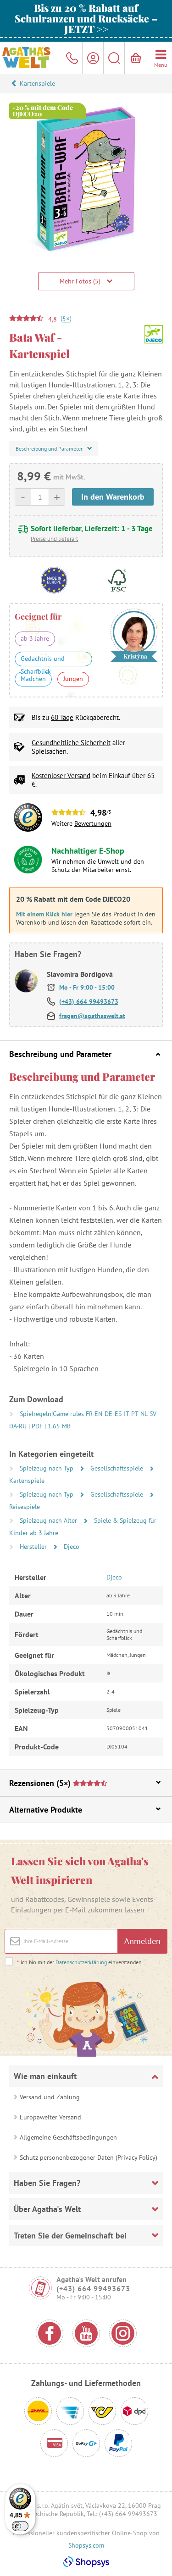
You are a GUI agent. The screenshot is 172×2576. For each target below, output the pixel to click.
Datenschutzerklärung (81, 1962)
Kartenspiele (37, 83)
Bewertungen (93, 823)
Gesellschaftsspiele (118, 1468)
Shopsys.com (86, 2545)
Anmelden (142, 1941)
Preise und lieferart (54, 539)
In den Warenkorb (113, 497)
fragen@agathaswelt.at (92, 1016)
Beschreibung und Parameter (60, 1054)
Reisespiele (25, 1507)
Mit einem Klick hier (44, 914)
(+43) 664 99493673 (89, 1002)
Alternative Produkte (46, 1810)
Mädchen (33, 679)
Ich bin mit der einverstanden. (80, 1962)
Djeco (72, 1547)
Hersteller (34, 1547)
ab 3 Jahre (35, 638)
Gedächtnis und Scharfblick (43, 660)
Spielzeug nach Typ (47, 1468)
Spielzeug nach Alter (49, 1520)
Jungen (73, 679)
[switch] (20, 2526)
